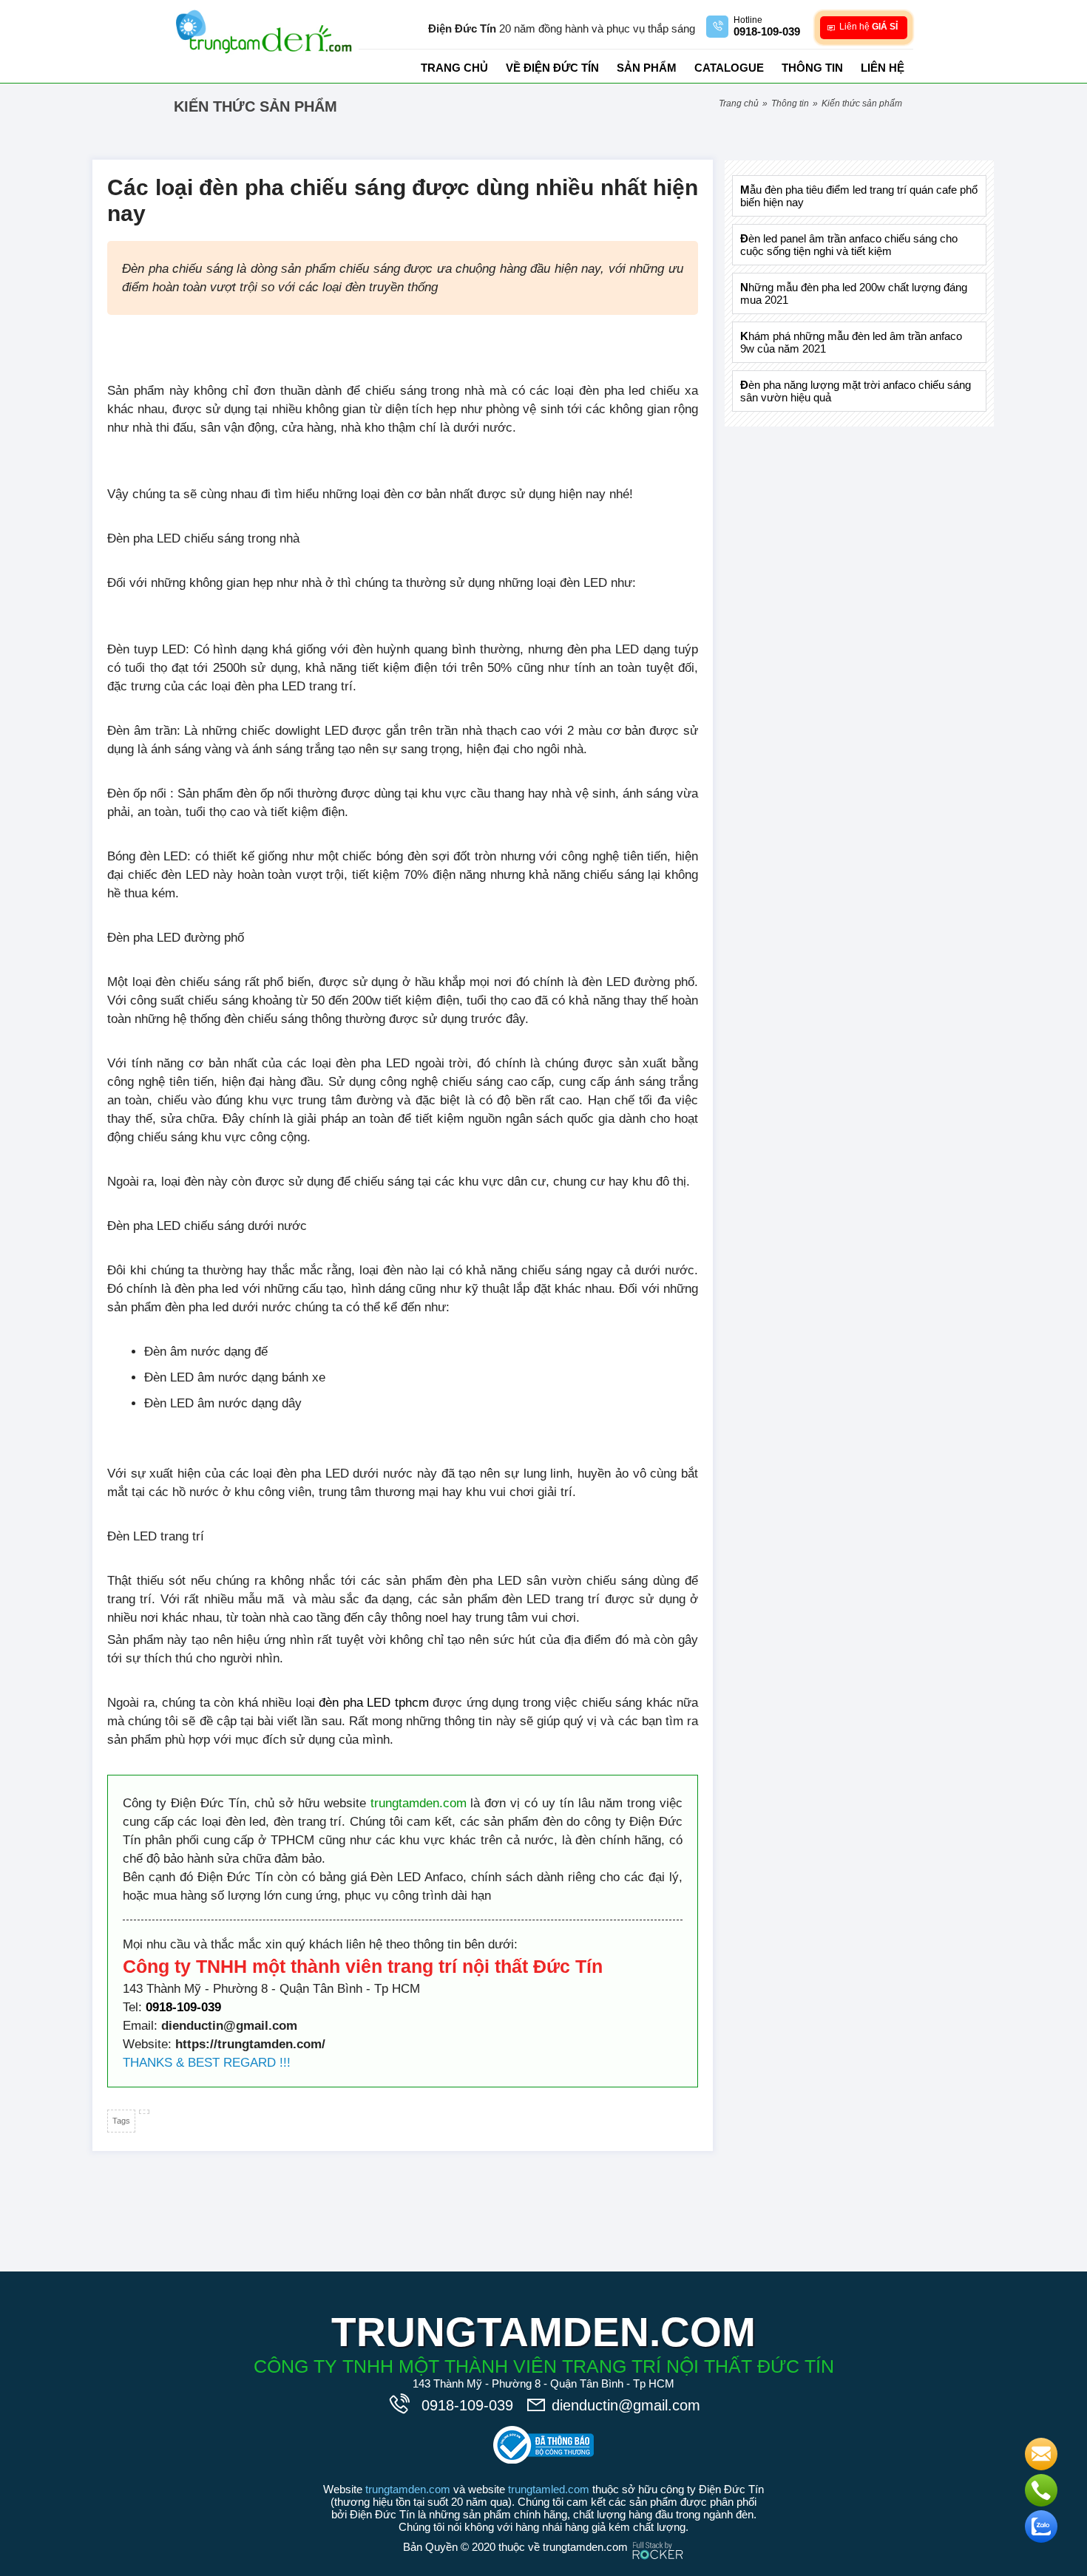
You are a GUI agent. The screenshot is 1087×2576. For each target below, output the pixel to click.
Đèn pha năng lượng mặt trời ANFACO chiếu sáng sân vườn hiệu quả (856, 391)
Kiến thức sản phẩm (862, 103)
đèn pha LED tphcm (374, 1703)
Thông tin (812, 68)
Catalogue (729, 68)
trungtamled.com (549, 2489)
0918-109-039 (183, 2007)
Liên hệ (883, 68)
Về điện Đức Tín (552, 68)
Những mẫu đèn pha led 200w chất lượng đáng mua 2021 (854, 293)
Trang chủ (454, 68)
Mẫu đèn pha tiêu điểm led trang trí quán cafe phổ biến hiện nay (859, 196)
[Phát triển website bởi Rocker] (658, 2536)
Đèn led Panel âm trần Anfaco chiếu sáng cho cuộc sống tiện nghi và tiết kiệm (849, 245)
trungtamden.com (419, 1803)
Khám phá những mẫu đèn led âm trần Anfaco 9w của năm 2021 (851, 342)
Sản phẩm (647, 68)
